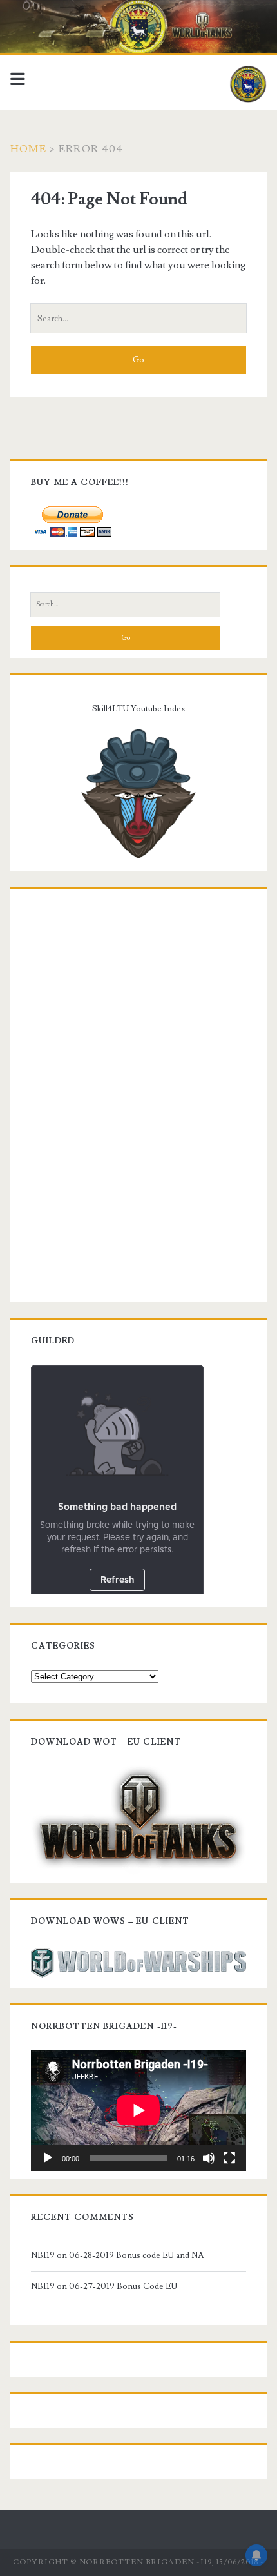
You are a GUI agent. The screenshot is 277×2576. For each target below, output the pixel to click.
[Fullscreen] (229, 2158)
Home (28, 149)
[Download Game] (138, 1818)
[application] (138, 2110)
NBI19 (43, 2255)
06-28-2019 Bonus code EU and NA (136, 2255)
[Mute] (209, 2158)
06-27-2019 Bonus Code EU (123, 2286)
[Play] (48, 2158)
